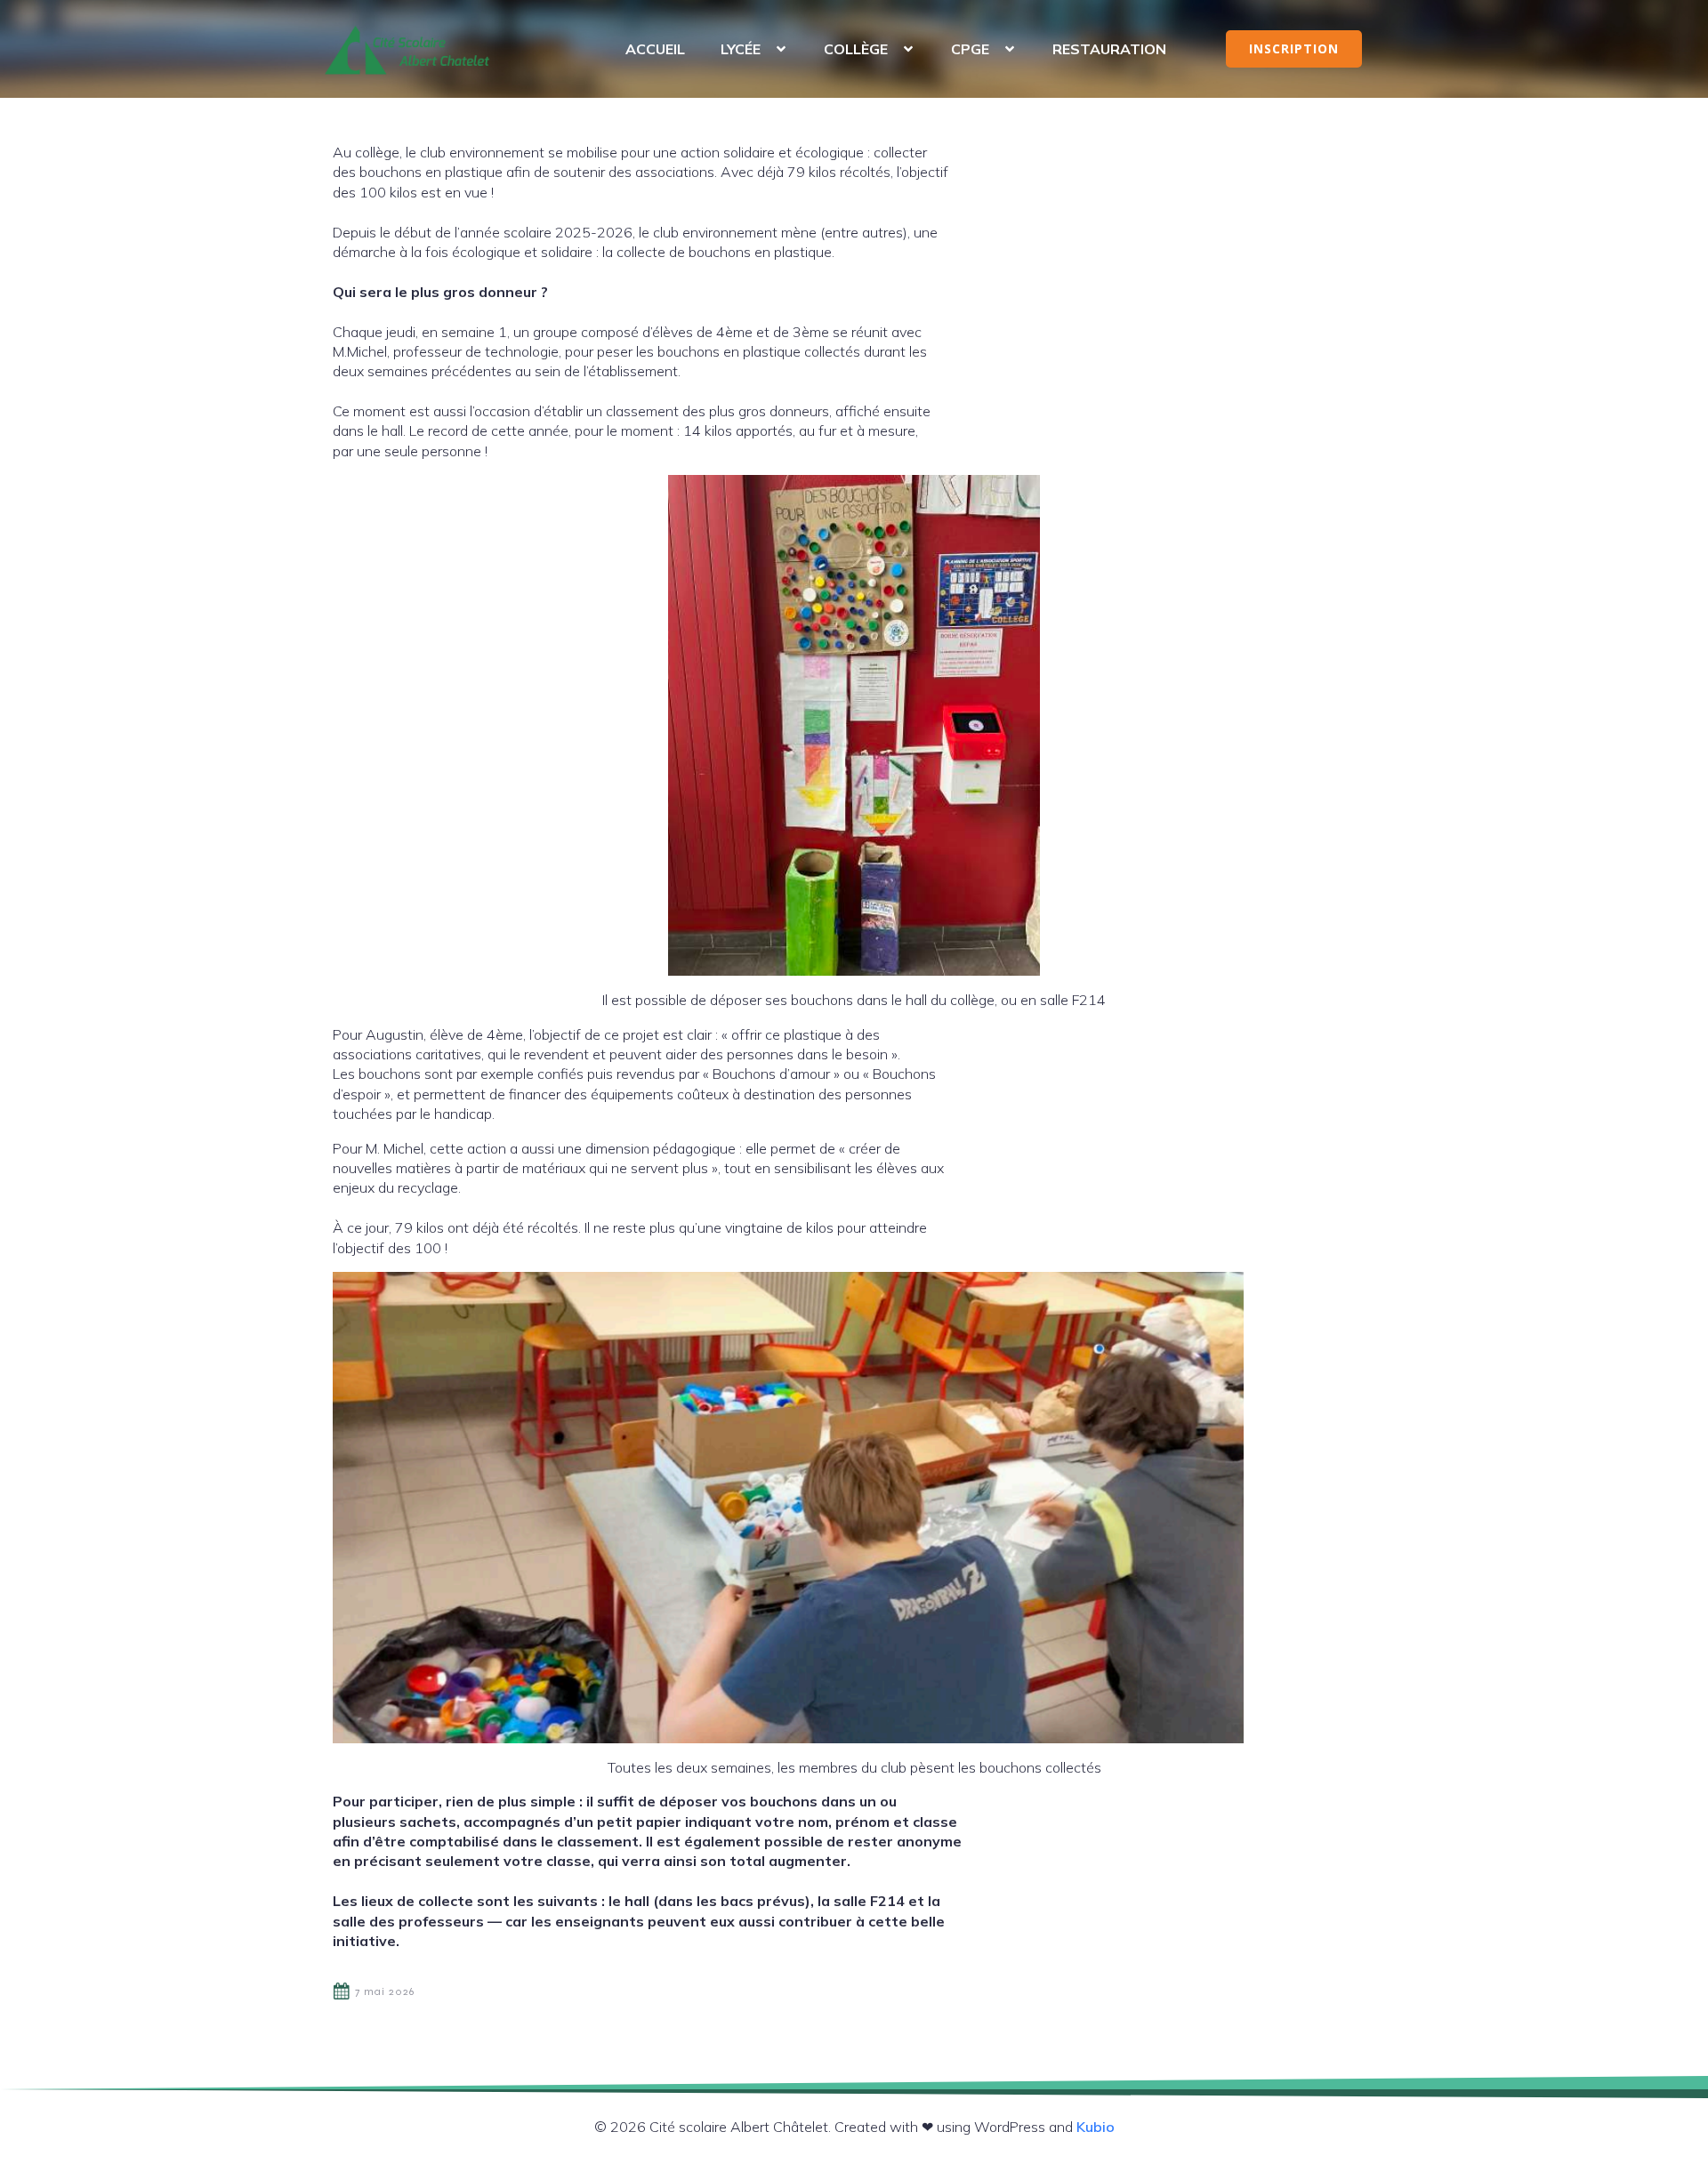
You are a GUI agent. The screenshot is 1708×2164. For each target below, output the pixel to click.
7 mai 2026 (385, 1991)
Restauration (1109, 49)
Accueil (655, 49)
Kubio (1096, 2127)
